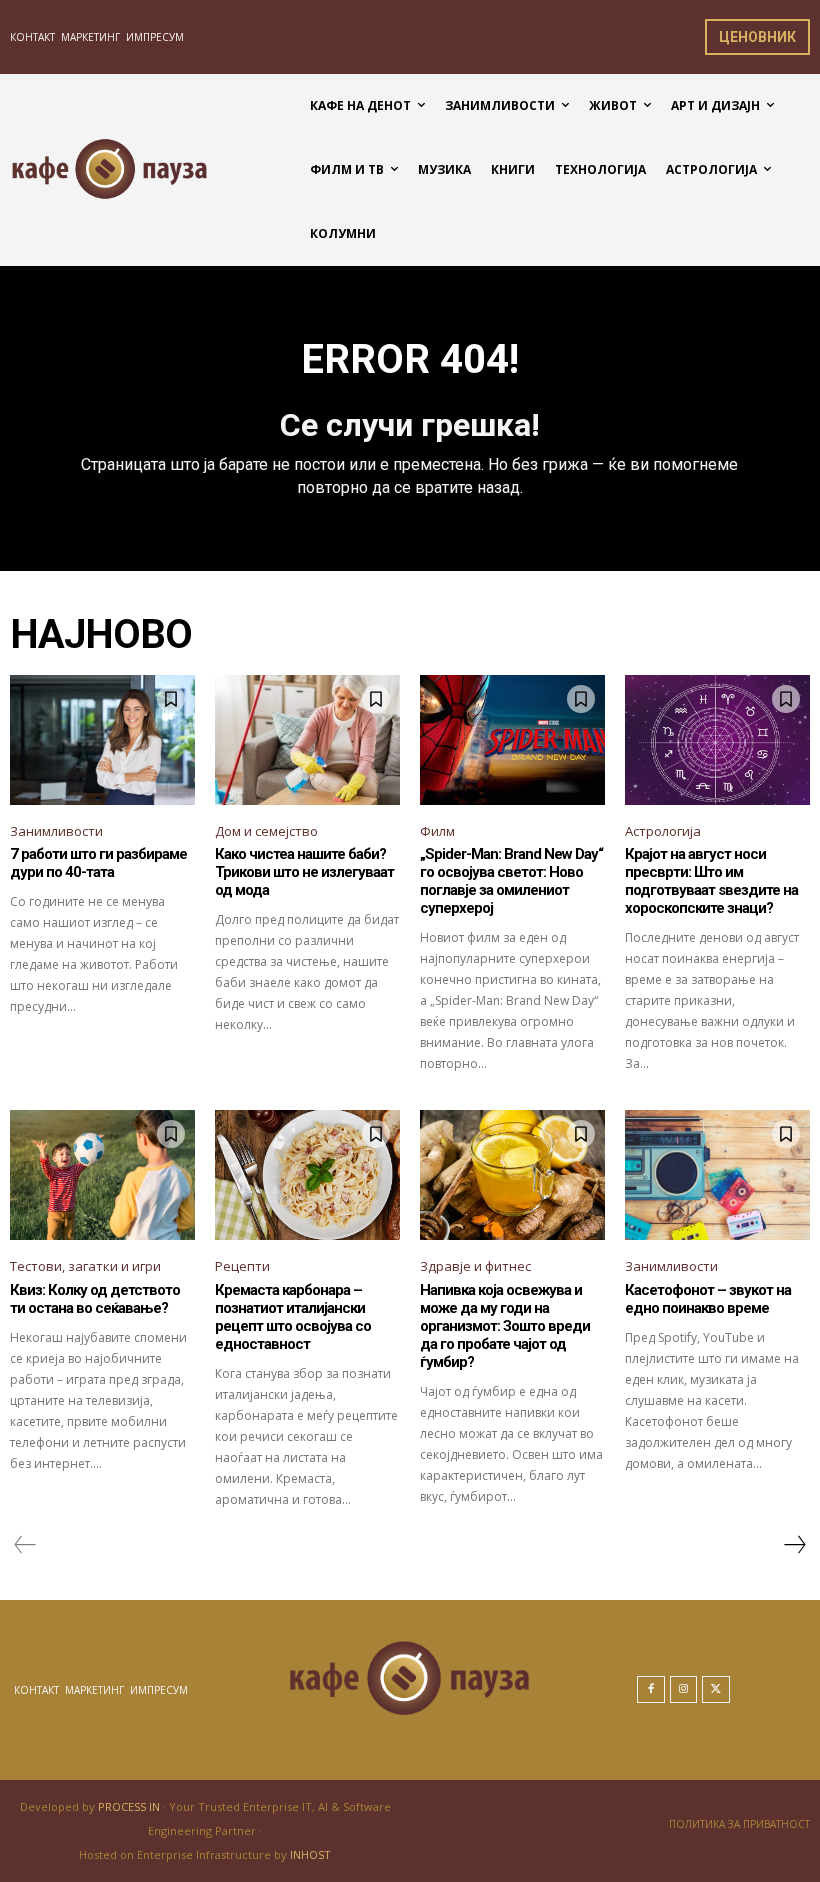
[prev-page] (25, 1545)
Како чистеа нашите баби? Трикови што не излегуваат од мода (304, 872)
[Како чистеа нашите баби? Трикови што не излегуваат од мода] (307, 740)
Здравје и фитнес (475, 1266)
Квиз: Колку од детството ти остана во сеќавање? (95, 1299)
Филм (437, 831)
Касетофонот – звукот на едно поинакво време (708, 1299)
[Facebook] (651, 1690)
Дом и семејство (266, 831)
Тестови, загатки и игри (85, 1266)
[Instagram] (684, 1690)
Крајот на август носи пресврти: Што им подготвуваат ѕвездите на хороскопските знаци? (711, 881)
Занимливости (56, 831)
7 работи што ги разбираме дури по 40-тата (98, 863)
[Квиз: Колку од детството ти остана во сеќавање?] (102, 1175)
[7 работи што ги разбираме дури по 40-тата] (102, 740)
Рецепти (242, 1266)
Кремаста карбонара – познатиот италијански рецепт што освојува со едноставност (293, 1317)
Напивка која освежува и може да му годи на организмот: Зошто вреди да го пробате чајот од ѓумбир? (505, 1326)
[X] (716, 1690)
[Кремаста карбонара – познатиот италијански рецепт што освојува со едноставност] (307, 1175)
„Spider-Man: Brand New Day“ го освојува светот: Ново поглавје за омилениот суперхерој (511, 881)
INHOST (310, 1854)
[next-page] (794, 1545)
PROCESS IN (130, 1806)
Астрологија (663, 831)
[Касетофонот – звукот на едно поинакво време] (717, 1175)
